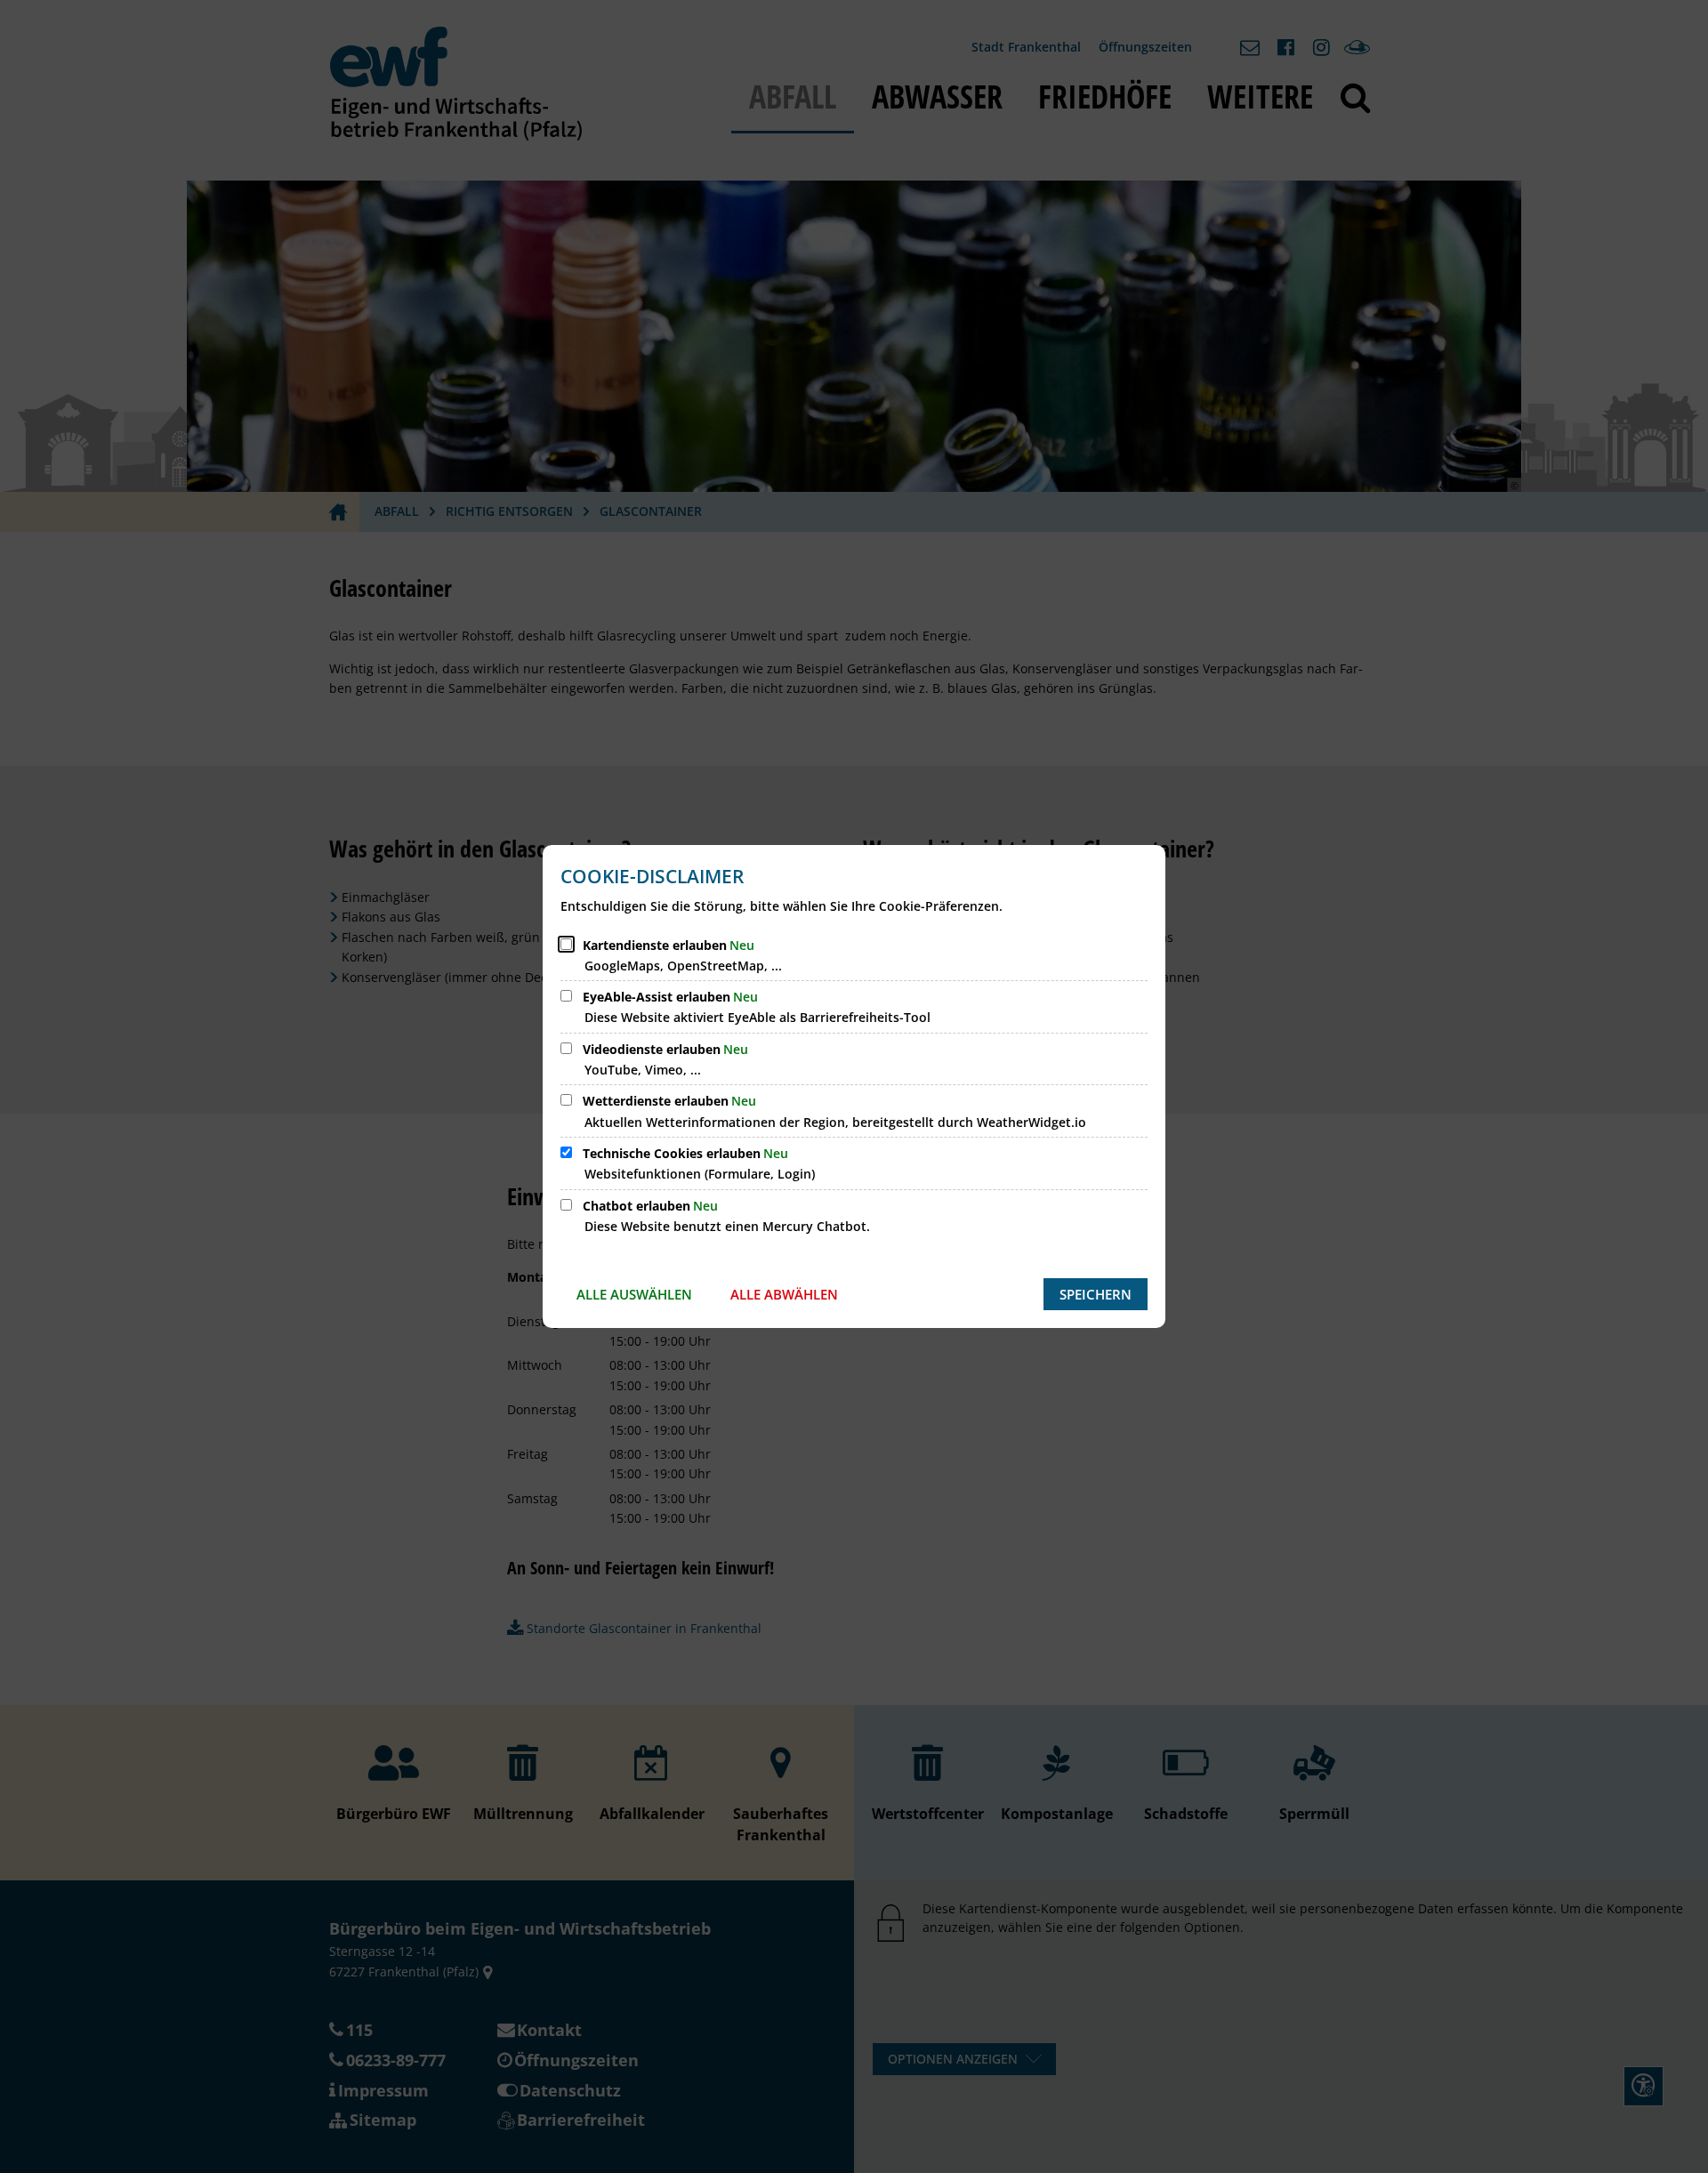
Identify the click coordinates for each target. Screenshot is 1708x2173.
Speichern (1096, 1294)
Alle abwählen (784, 1294)
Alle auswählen (634, 1294)
